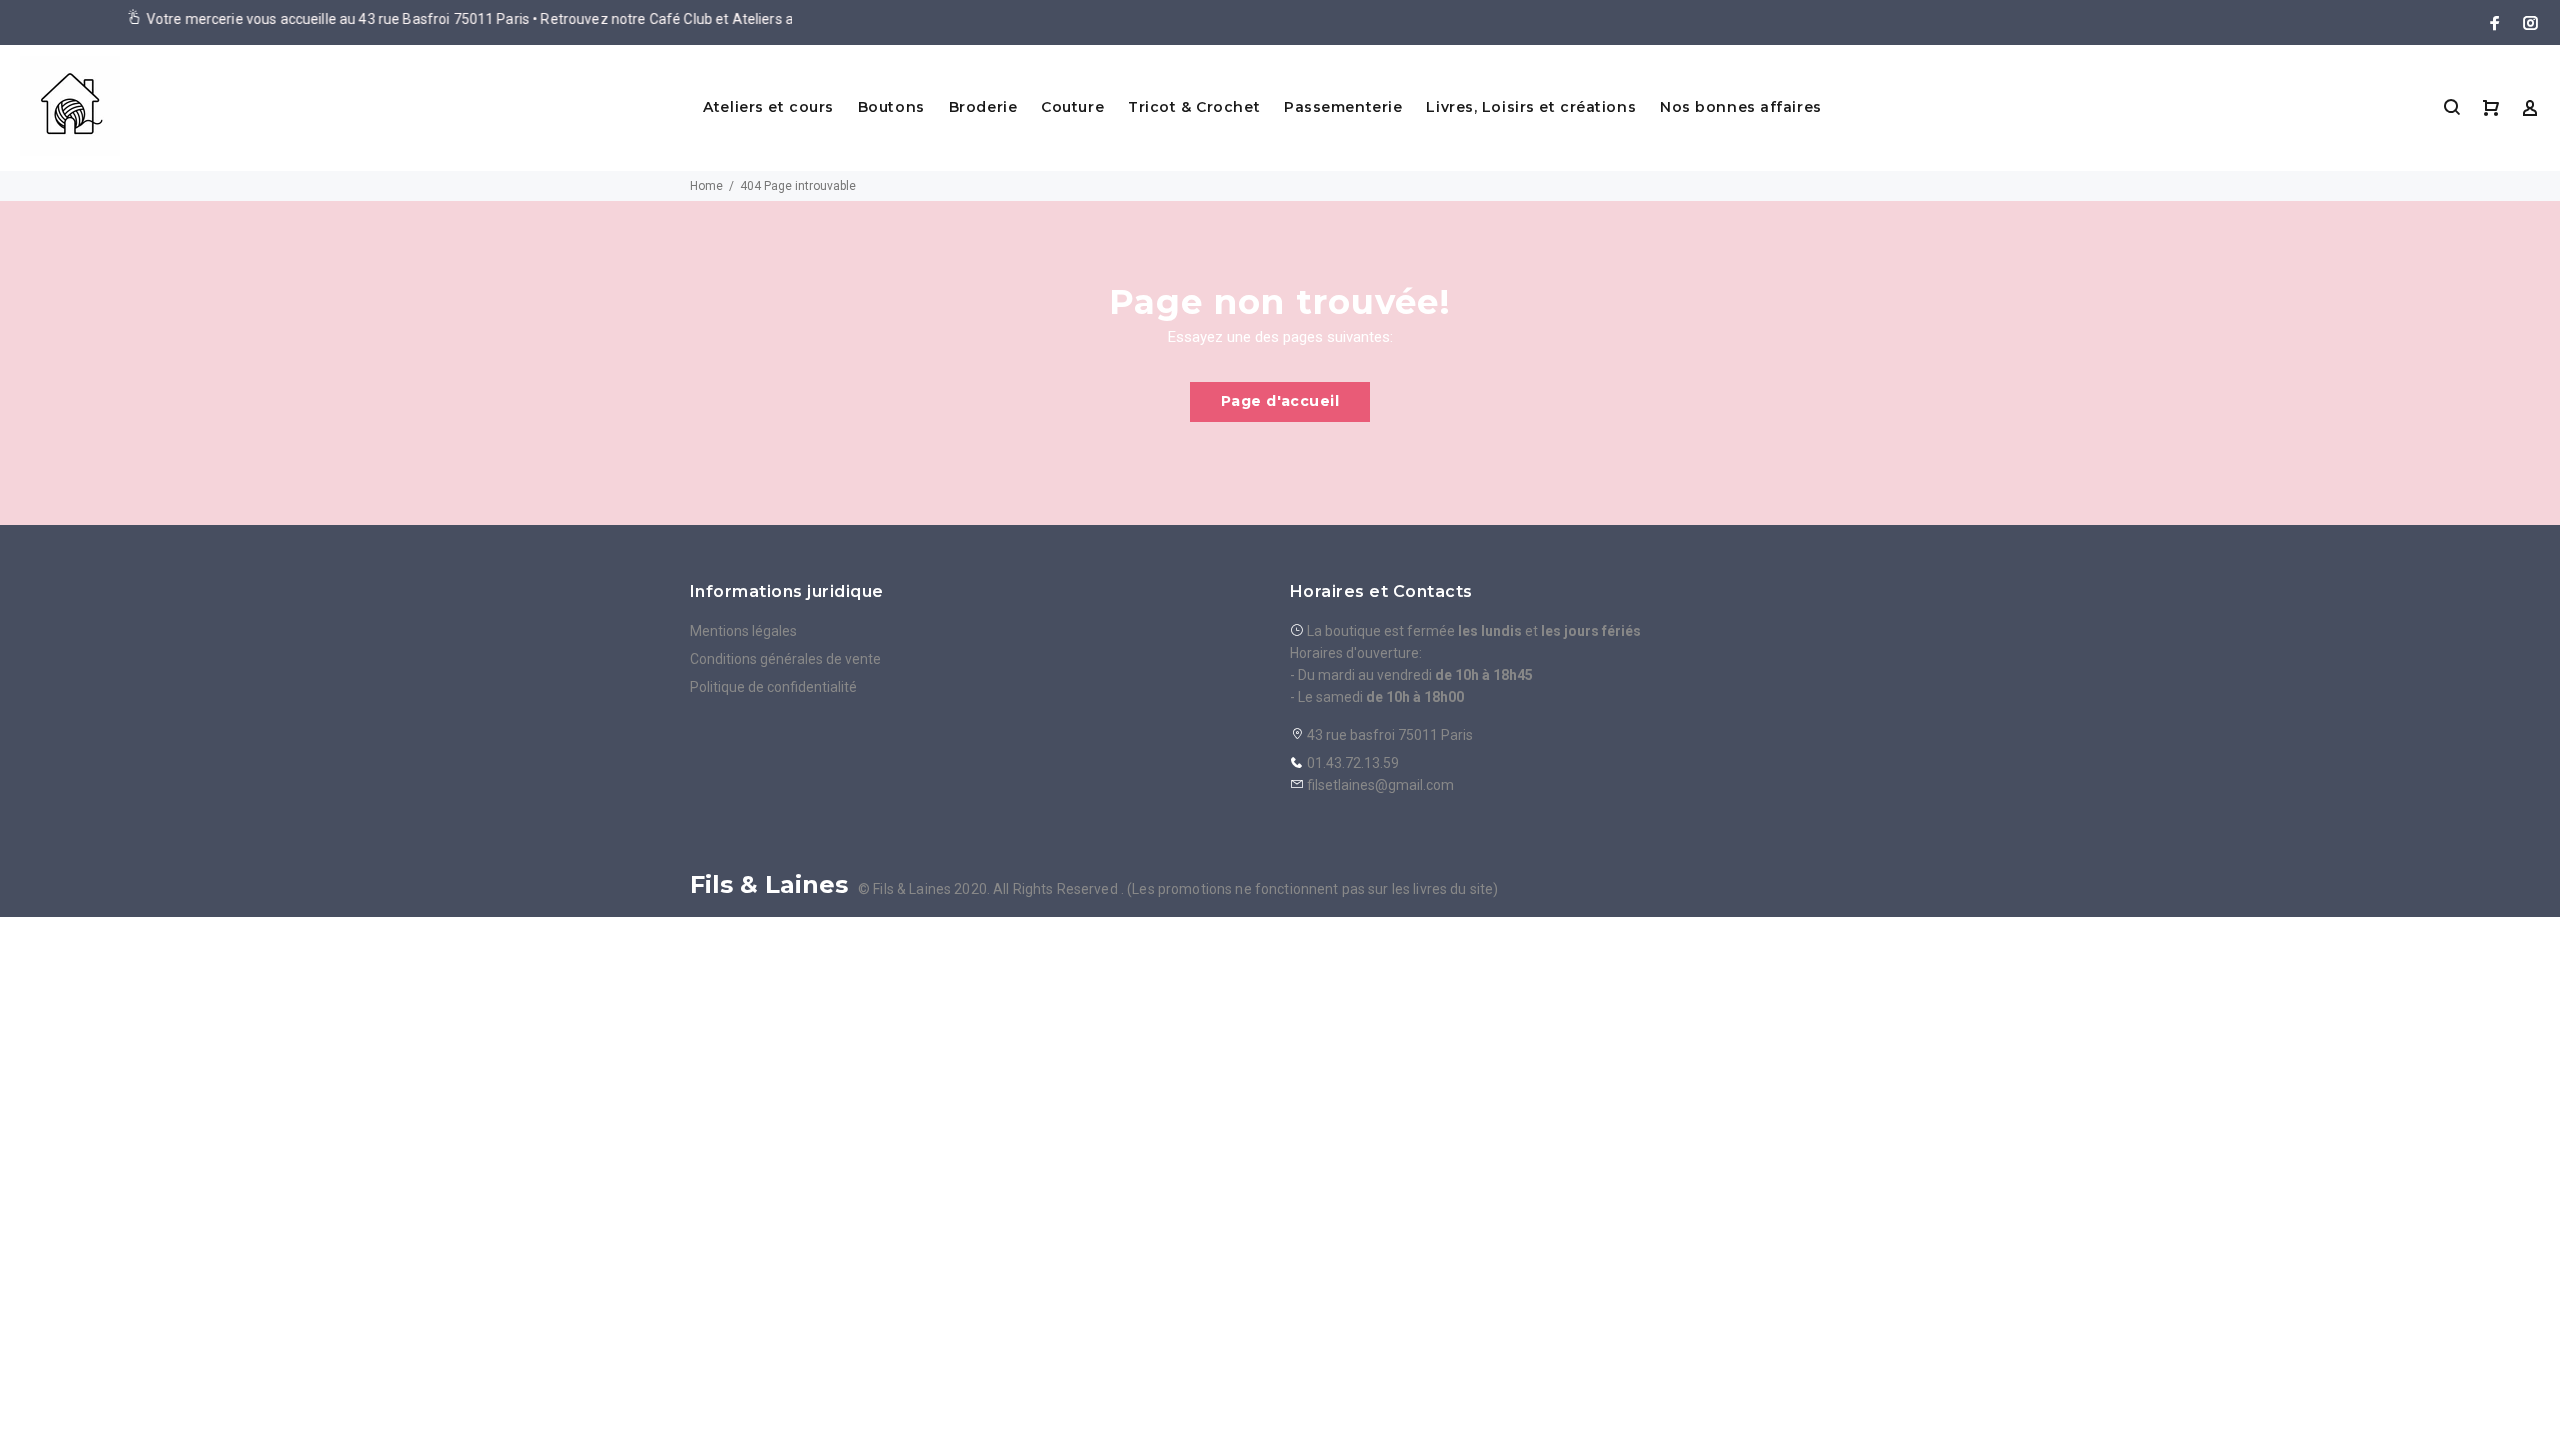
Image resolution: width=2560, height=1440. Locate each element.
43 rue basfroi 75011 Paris (1388, 735)
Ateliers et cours (768, 107)
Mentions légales (743, 631)
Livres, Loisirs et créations (1531, 107)
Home (706, 186)
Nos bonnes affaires (1741, 107)
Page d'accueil (1280, 401)
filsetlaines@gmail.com (1380, 785)
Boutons (891, 107)
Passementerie (1343, 107)
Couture (1072, 107)
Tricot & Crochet (1194, 107)
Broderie (983, 107)
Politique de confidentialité (773, 687)
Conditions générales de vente (785, 659)
